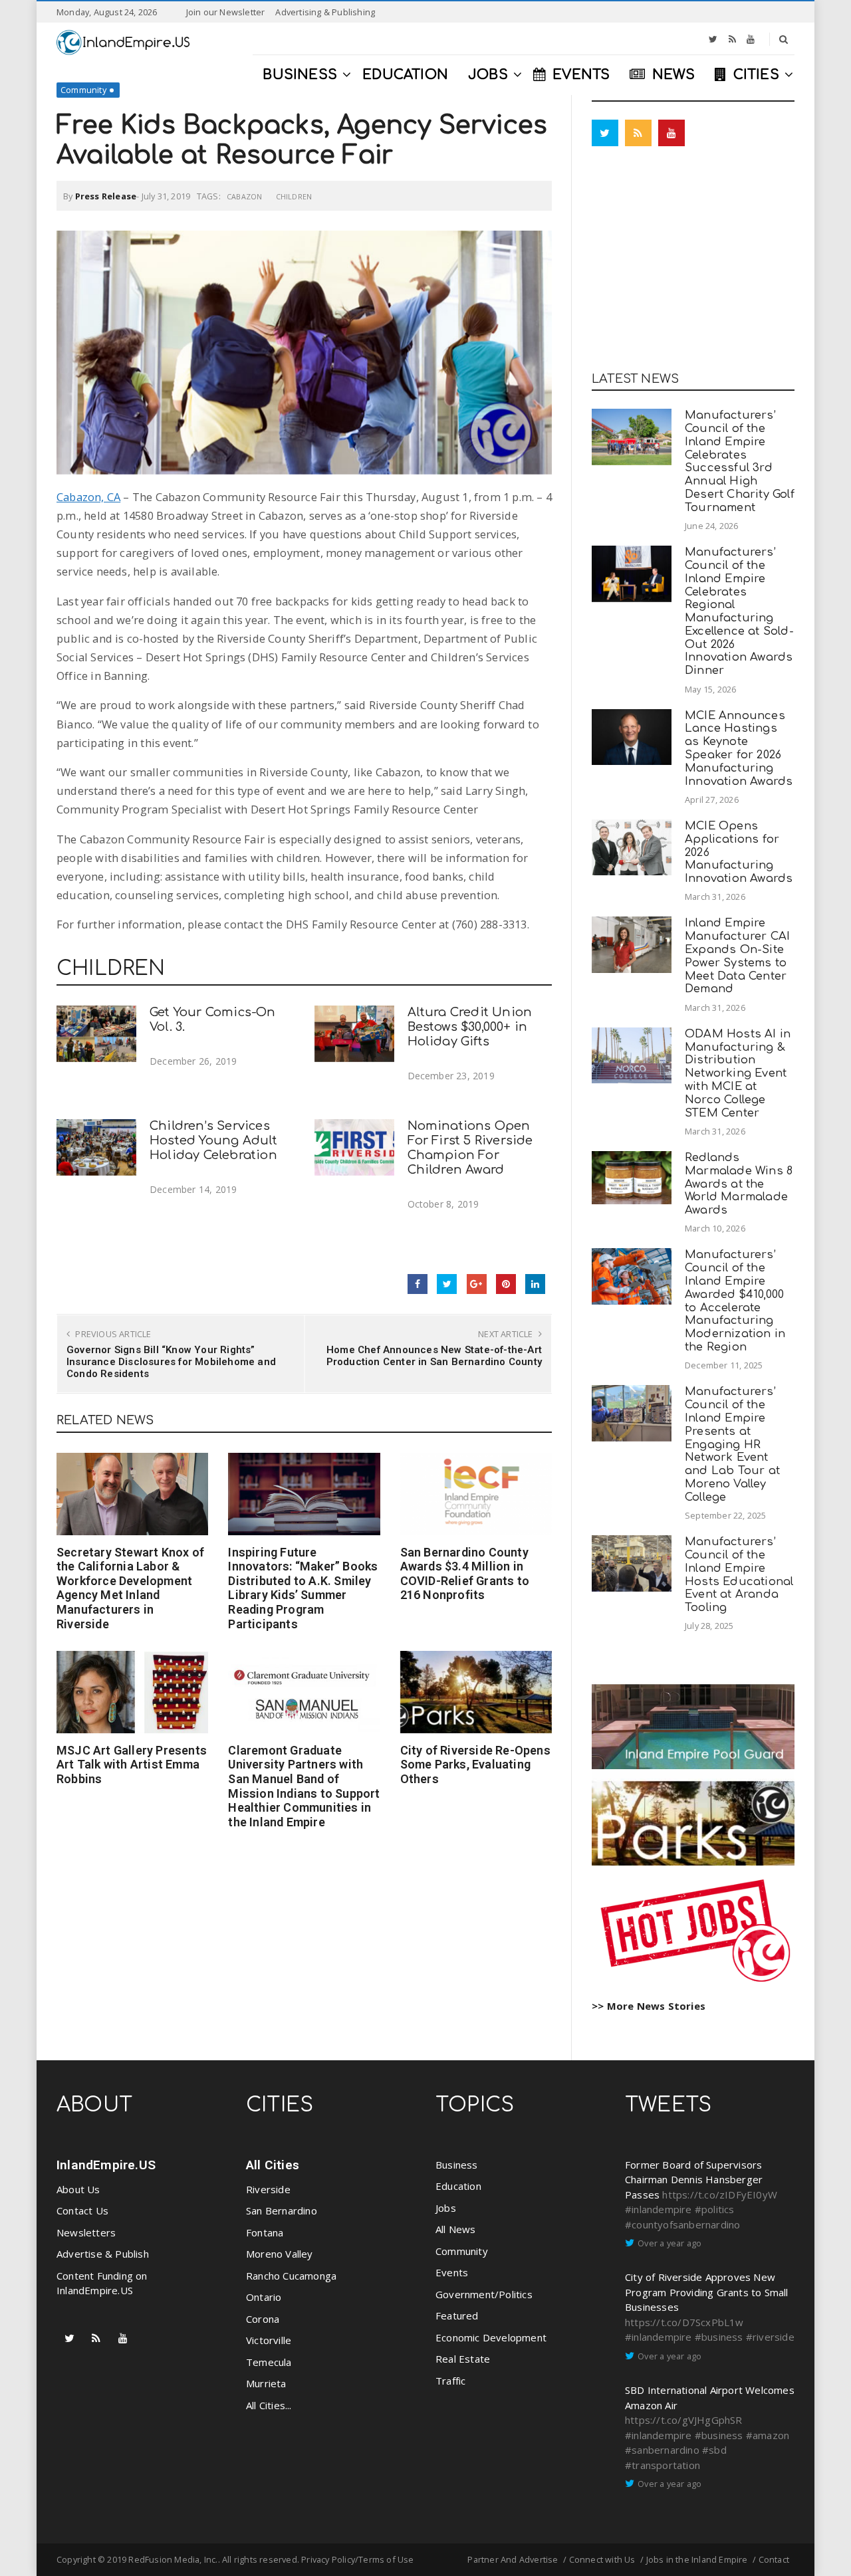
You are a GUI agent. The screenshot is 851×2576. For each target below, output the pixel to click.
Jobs (446, 2208)
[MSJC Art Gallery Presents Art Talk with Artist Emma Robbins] (132, 1692)
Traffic (450, 2381)
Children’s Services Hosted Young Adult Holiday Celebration (214, 1140)
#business (719, 2337)
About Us (78, 2189)
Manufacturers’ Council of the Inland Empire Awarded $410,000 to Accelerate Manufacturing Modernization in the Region (735, 1301)
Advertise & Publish (103, 2254)
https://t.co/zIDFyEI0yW (720, 2195)
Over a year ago (669, 2243)
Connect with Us (602, 2559)
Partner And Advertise (513, 2559)
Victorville (269, 2340)
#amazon (768, 2435)
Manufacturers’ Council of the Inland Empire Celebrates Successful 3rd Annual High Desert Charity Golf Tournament (740, 461)
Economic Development (491, 2337)
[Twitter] (713, 39)
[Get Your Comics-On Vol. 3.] (96, 1034)
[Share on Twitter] (447, 1284)
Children (294, 196)
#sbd (714, 2450)
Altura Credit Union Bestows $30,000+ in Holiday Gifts (470, 1027)
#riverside (770, 2337)
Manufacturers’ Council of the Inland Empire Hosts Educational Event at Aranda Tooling (739, 1574)
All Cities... (269, 2405)
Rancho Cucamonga (291, 2276)
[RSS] (732, 39)
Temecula (269, 2362)
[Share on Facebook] (418, 1284)
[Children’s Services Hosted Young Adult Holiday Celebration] (96, 1147)
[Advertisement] (693, 263)
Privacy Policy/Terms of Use (357, 2559)
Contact (774, 2559)
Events (452, 2272)
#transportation (663, 2465)
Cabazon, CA (88, 497)
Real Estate (463, 2359)
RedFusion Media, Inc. (173, 2559)
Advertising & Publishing (325, 12)
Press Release (106, 196)
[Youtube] (751, 39)
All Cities (273, 2165)
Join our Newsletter (226, 12)
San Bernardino (282, 2210)
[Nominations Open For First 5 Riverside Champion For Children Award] (354, 1147)
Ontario (264, 2297)
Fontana (265, 2232)
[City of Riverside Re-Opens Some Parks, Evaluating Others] (476, 1692)
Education (458, 2186)
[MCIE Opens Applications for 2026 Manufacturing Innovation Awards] (632, 848)
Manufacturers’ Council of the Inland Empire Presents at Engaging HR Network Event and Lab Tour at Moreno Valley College (732, 1444)
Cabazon (244, 196)
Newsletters (86, 2232)
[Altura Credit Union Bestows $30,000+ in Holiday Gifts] (354, 1034)
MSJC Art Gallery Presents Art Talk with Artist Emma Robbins (132, 1765)
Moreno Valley (280, 2254)
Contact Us (82, 2210)
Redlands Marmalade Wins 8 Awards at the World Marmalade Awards (739, 1184)
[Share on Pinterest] (506, 1284)
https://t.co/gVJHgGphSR (684, 2420)
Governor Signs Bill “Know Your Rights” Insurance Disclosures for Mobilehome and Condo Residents (171, 1362)
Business (457, 2165)
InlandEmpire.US (106, 2165)
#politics (715, 2209)
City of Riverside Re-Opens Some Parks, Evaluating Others (475, 1765)
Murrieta (266, 2383)
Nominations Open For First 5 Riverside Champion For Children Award (470, 1147)
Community (83, 90)
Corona (263, 2319)
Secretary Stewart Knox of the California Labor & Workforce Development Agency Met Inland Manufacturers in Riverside (130, 1588)
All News (456, 2229)
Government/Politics (484, 2294)
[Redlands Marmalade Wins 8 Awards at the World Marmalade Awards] (632, 1178)
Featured (457, 2315)
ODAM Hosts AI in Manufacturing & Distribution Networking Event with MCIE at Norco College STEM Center (738, 1073)
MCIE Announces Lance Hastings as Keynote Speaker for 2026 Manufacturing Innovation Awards (739, 748)
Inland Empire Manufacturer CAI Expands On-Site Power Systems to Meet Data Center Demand (737, 956)
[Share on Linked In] (535, 1284)
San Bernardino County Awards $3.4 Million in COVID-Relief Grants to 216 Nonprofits (465, 1574)
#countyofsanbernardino (682, 2224)
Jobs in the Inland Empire (697, 2559)
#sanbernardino (662, 2450)
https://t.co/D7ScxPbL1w (684, 2322)
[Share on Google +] (477, 1284)
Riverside (268, 2189)
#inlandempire (659, 2209)
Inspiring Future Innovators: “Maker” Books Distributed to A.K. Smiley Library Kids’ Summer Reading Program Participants (303, 1588)
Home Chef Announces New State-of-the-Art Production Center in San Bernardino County (434, 1356)
